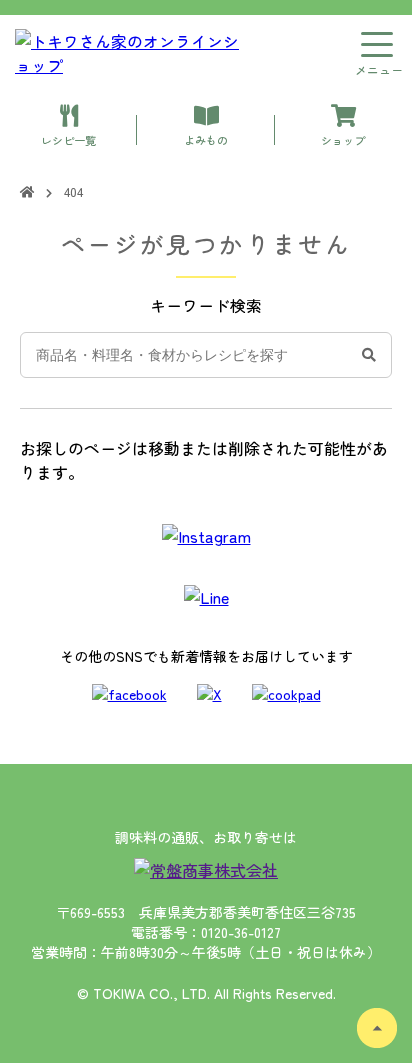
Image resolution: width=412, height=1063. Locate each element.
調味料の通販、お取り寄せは (206, 837)
